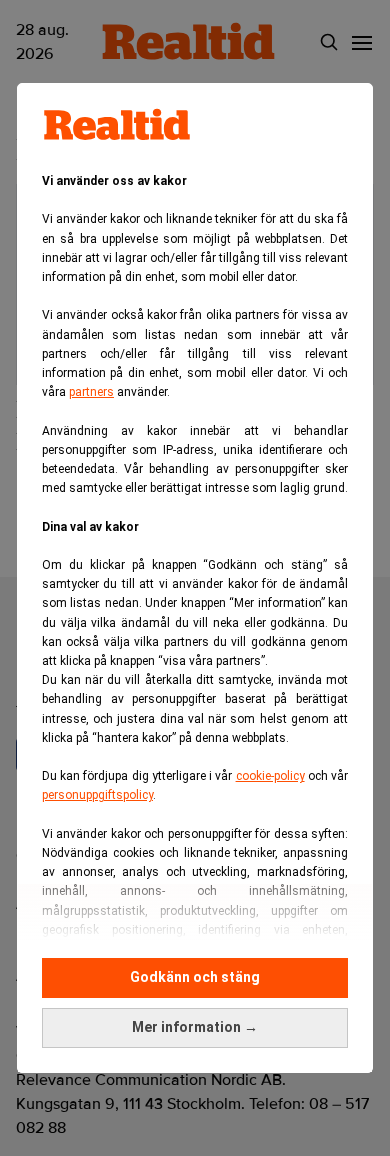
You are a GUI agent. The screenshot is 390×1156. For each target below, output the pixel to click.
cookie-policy (270, 776)
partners (91, 392)
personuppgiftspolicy (97, 795)
